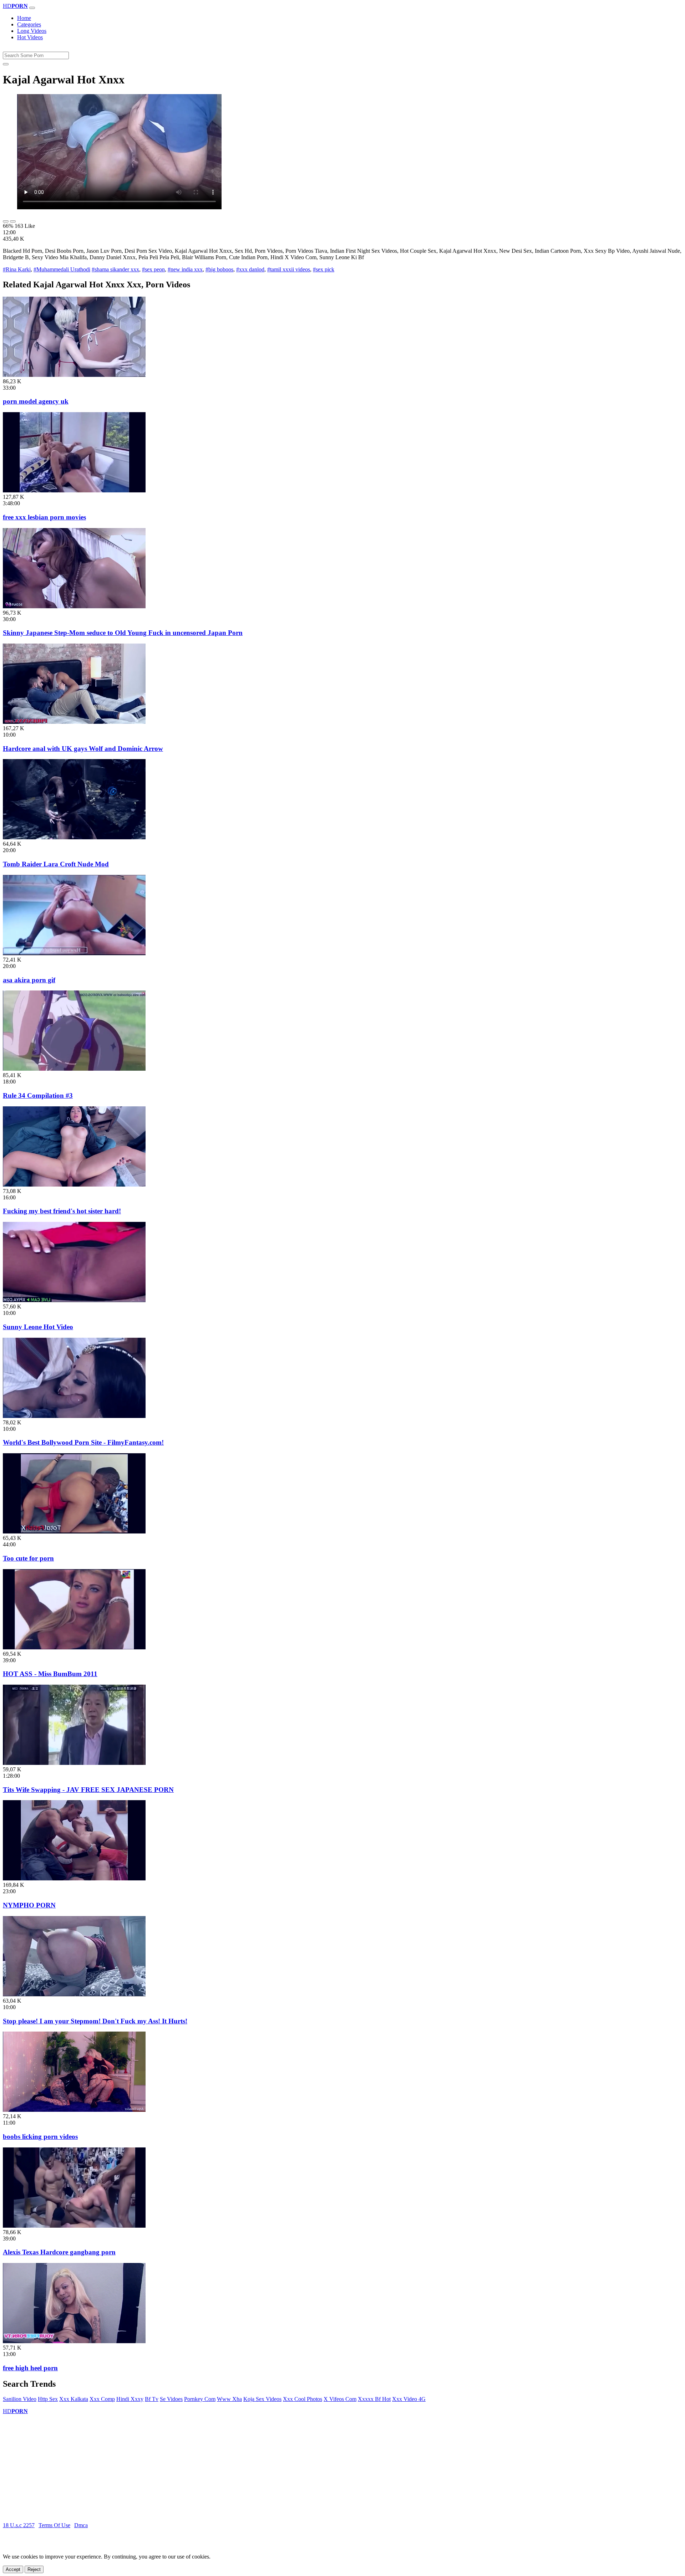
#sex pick (324, 269)
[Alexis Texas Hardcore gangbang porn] (74, 2226)
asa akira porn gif (29, 980)
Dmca (81, 2525)
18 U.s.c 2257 (19, 2525)
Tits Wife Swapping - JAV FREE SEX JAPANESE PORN (88, 1790)
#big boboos (219, 269)
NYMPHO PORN (29, 1905)
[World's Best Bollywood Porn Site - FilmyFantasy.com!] (74, 1416)
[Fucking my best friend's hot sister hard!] (74, 1185)
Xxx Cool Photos (303, 2399)
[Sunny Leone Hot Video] (74, 1300)
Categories (29, 24)
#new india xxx (185, 269)
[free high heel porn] (74, 2341)
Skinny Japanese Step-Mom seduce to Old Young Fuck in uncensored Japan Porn (123, 633)
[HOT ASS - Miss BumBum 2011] (74, 1647)
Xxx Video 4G (409, 2399)
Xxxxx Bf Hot (374, 2399)
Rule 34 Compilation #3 (38, 1095)
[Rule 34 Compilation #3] (74, 1069)
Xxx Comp (102, 2399)
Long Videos (32, 31)
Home (24, 18)
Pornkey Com (200, 2399)
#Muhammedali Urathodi (62, 269)
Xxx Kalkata (74, 2399)
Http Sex (48, 2399)
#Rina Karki (17, 269)
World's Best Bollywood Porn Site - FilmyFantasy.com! (83, 1442)
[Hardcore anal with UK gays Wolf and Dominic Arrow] (74, 722)
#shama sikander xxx (115, 269)
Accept (13, 2569)
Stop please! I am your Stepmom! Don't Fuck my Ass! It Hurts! (95, 2021)
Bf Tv (152, 2399)
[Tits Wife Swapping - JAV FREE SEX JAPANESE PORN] (74, 1763)
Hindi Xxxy (130, 2399)
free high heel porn (30, 2368)
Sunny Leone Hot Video (38, 1327)
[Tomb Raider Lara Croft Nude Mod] (74, 837)
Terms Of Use (54, 2525)
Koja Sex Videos (262, 2399)
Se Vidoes (171, 2399)
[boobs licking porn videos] (74, 2110)
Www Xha (229, 2399)
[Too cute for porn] (74, 1532)
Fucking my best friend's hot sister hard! (62, 1211)
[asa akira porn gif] (74, 953)
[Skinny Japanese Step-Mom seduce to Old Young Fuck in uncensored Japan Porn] (74, 606)
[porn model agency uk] (74, 375)
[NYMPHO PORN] (74, 1878)
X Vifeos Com (340, 2399)
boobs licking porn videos (40, 2137)
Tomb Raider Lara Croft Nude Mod (56, 864)
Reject (34, 2569)
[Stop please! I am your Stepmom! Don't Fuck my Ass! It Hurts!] (74, 1994)
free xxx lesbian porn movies (44, 517)
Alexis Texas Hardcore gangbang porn (59, 2252)
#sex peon (153, 269)
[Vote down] (13, 221)
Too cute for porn (28, 1558)
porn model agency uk (36, 401)
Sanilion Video (20, 2399)
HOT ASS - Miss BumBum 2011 (50, 1674)
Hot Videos (30, 37)
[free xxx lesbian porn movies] (74, 490)
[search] (6, 64)
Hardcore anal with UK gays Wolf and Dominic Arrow (83, 749)
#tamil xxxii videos (289, 269)
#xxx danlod (250, 269)
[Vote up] (6, 221)
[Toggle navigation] (32, 8)
